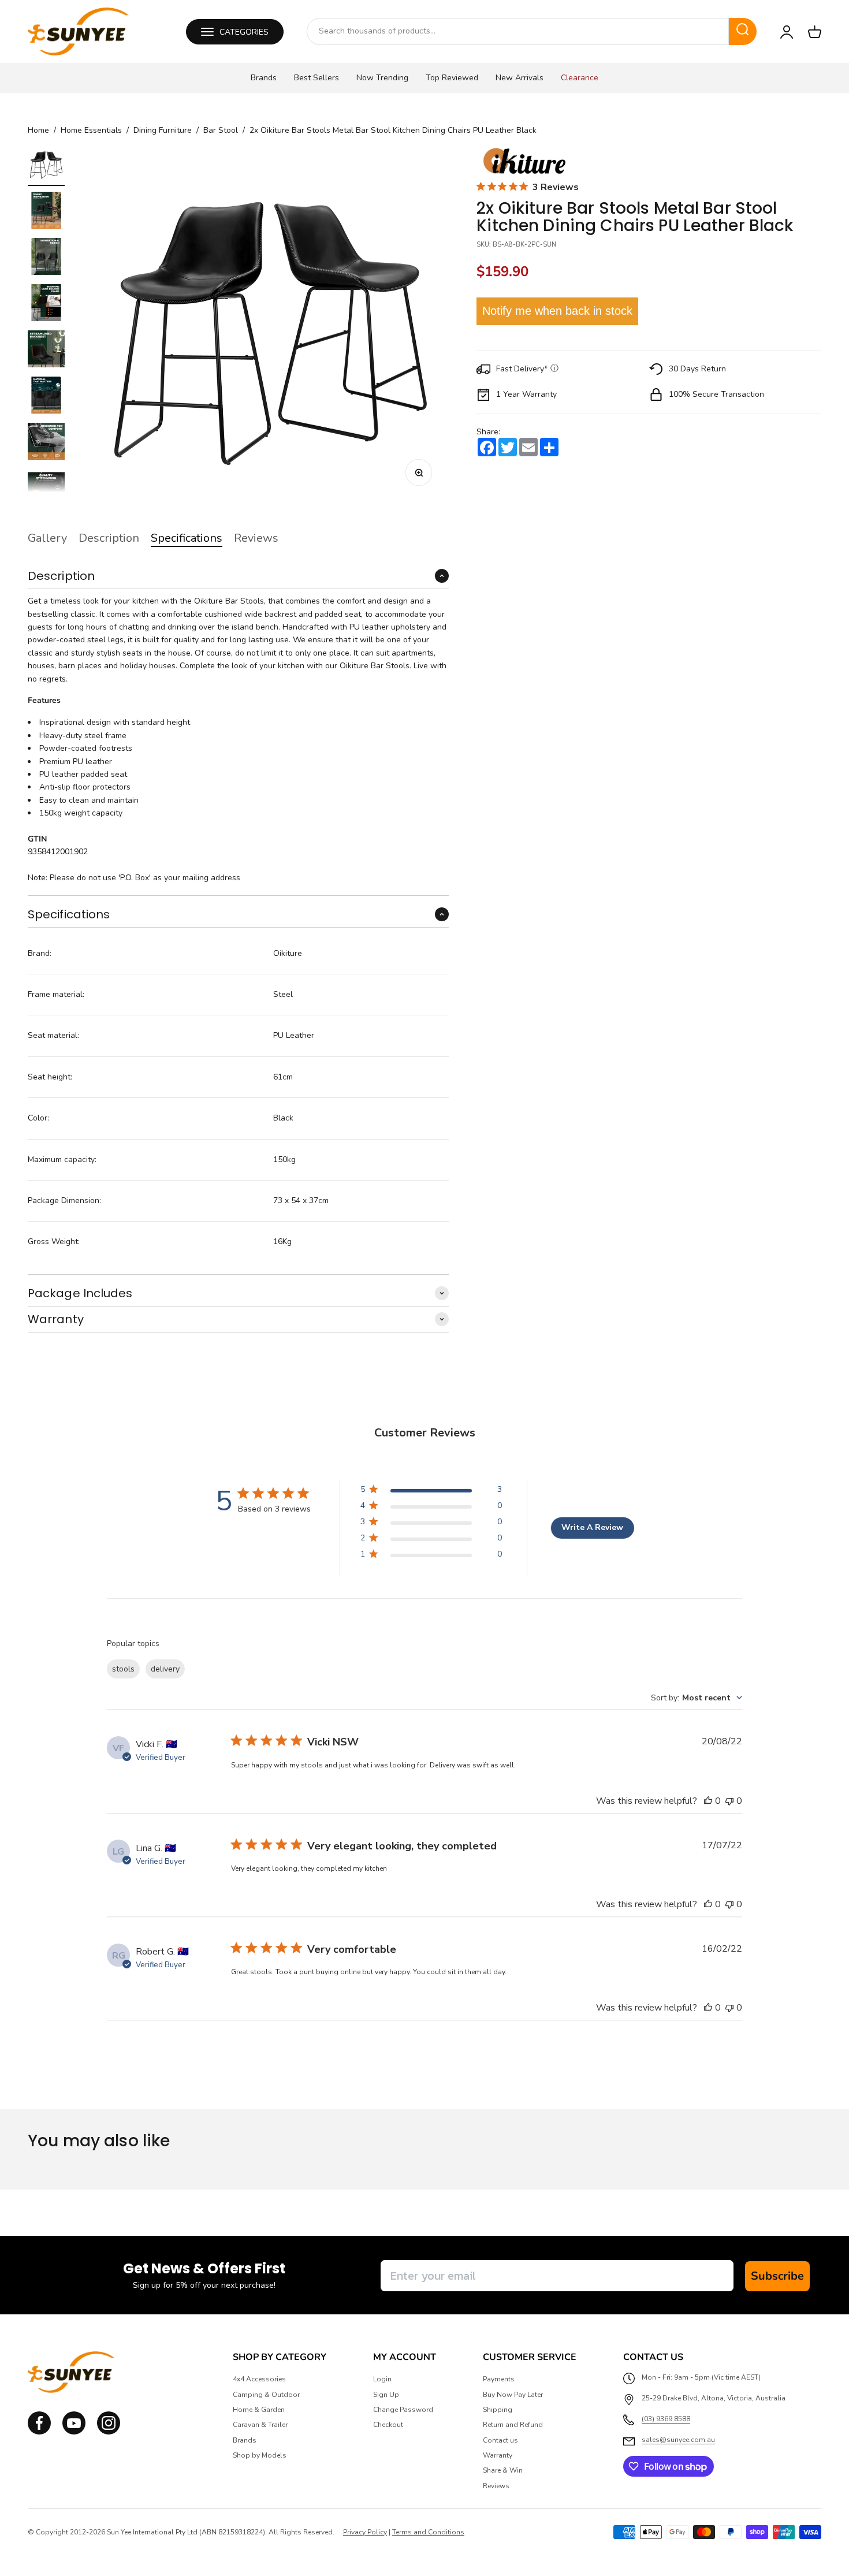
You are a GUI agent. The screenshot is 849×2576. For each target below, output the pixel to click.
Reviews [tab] (256, 538)
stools (123, 1669)
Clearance (580, 78)
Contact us (500, 2440)
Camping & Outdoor (266, 2395)
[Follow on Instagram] (74, 2432)
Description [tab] (109, 538)
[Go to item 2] (46, 212)
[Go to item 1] (46, 166)
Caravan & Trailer (260, 2425)
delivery (165, 1669)
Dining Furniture (163, 131)
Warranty (498, 2455)
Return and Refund (513, 2425)
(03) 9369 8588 (666, 2419)
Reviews (496, 2486)
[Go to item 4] (46, 304)
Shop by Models (260, 2455)
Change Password (403, 2410)
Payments (499, 2379)
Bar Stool (221, 131)
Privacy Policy (365, 2532)
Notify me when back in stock (557, 311)
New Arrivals (520, 78)
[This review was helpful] (708, 1801)
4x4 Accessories (259, 2379)
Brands (264, 78)
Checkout (388, 2425)
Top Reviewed (452, 78)
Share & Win (503, 2470)
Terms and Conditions (428, 2532)
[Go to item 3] (46, 258)
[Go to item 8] (46, 489)
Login (382, 2379)
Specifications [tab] (187, 538)
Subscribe (777, 2276)
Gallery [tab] (47, 538)
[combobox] (518, 31)
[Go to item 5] (46, 351)
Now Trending (382, 78)
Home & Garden (259, 2410)
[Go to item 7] (46, 443)
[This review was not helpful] (729, 1801)
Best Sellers (316, 78)
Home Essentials (91, 131)
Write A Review (592, 1527)
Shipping (498, 2410)
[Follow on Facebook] (39, 2432)
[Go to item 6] (46, 397)
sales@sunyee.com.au (678, 2440)
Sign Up (386, 2395)
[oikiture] (524, 162)
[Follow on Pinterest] (109, 2432)
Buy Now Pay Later (513, 2395)
